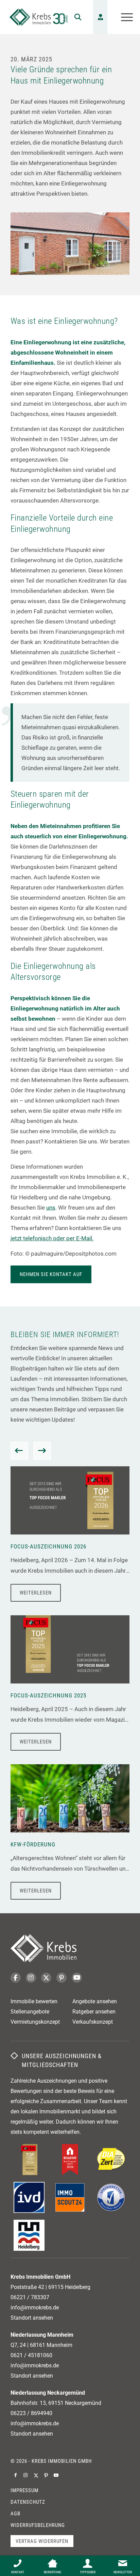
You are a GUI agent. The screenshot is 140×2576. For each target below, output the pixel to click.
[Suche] (74, 17)
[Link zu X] (36, 2475)
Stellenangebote (30, 2012)
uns (51, 1208)
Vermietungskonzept (35, 2022)
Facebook (16, 1978)
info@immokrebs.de (35, 2308)
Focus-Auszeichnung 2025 (48, 1695)
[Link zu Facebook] (16, 2475)
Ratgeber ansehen (94, 2012)
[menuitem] (74, 17)
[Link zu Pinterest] (46, 2475)
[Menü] (124, 17)
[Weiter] (42, 1451)
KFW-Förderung (33, 1844)
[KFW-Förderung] (70, 1798)
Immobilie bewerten (34, 2001)
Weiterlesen (36, 1593)
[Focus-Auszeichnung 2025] (70, 1649)
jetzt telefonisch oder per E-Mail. (52, 1238)
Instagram (31, 1978)
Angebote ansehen (95, 2001)
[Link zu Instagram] (26, 2475)
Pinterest (62, 1978)
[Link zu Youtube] (56, 2475)
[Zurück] (19, 1451)
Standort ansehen (32, 2318)
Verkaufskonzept (93, 2022)
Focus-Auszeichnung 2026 (48, 1546)
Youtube (77, 1978)
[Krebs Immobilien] (39, 17)
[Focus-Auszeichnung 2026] (70, 1500)
